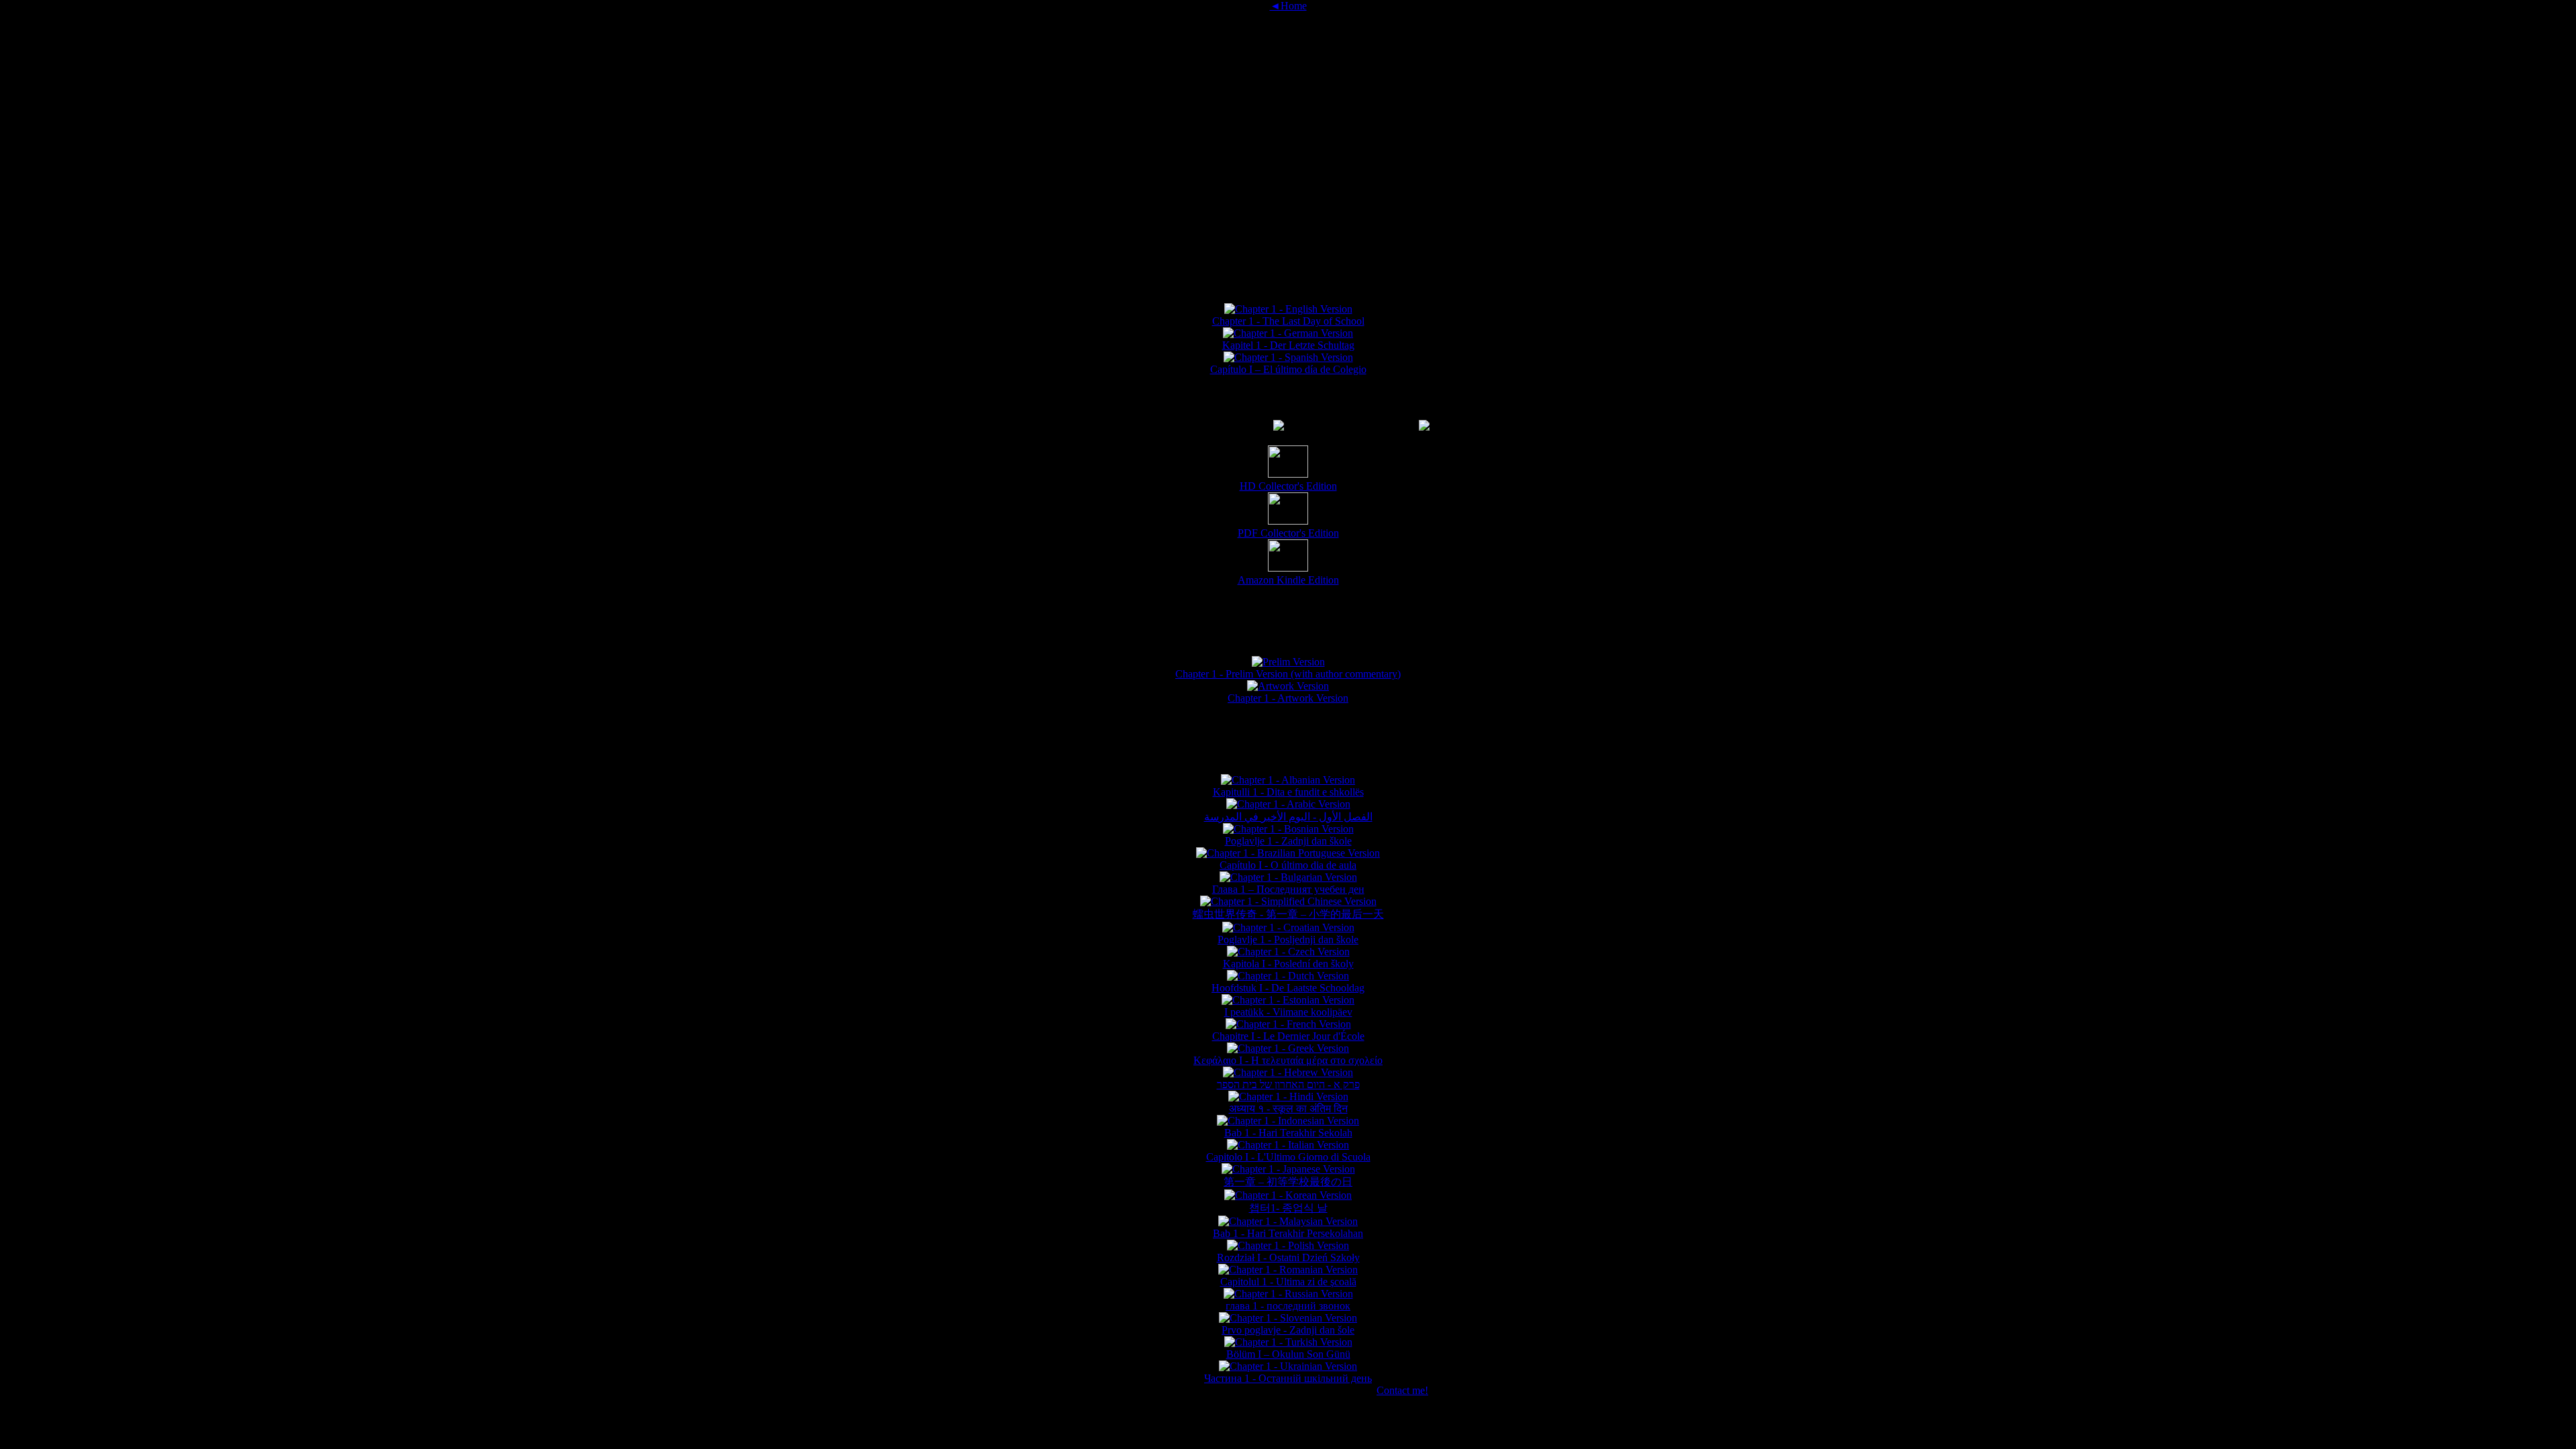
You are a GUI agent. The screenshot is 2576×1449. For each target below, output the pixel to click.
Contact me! (1402, 1390)
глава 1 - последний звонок (1288, 1306)
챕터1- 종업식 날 (1288, 1208)
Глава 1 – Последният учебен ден (1288, 889)
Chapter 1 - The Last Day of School (1288, 321)
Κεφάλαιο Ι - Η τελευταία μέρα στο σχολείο (1288, 1060)
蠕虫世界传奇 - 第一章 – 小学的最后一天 (1288, 914)
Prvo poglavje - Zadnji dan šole (1288, 1330)
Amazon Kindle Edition (1288, 580)
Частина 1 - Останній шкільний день (1288, 1378)
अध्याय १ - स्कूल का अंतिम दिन (1288, 1109)
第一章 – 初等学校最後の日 (1288, 1182)
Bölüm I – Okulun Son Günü (1288, 1354)
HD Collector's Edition (1288, 486)
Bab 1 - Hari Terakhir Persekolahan (1288, 1233)
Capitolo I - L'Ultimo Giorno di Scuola (1288, 1157)
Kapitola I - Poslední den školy (1288, 964)
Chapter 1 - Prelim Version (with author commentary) (1288, 674)
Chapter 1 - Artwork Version (1288, 698)
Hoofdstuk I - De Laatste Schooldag (1288, 988)
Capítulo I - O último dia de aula (1288, 865)
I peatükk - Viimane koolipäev (1288, 1012)
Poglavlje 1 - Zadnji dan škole (1288, 841)
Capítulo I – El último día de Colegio (1288, 369)
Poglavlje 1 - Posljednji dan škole (1288, 940)
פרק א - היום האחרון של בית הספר (1288, 1084)
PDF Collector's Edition (1288, 533)
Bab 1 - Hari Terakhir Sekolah (1288, 1133)
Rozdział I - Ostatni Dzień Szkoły (1288, 1257)
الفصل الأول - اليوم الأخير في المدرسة (1288, 817)
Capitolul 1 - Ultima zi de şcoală (1288, 1282)
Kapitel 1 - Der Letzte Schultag (1288, 345)
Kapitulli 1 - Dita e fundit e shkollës (1288, 792)
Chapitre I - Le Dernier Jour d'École (1288, 1036)
